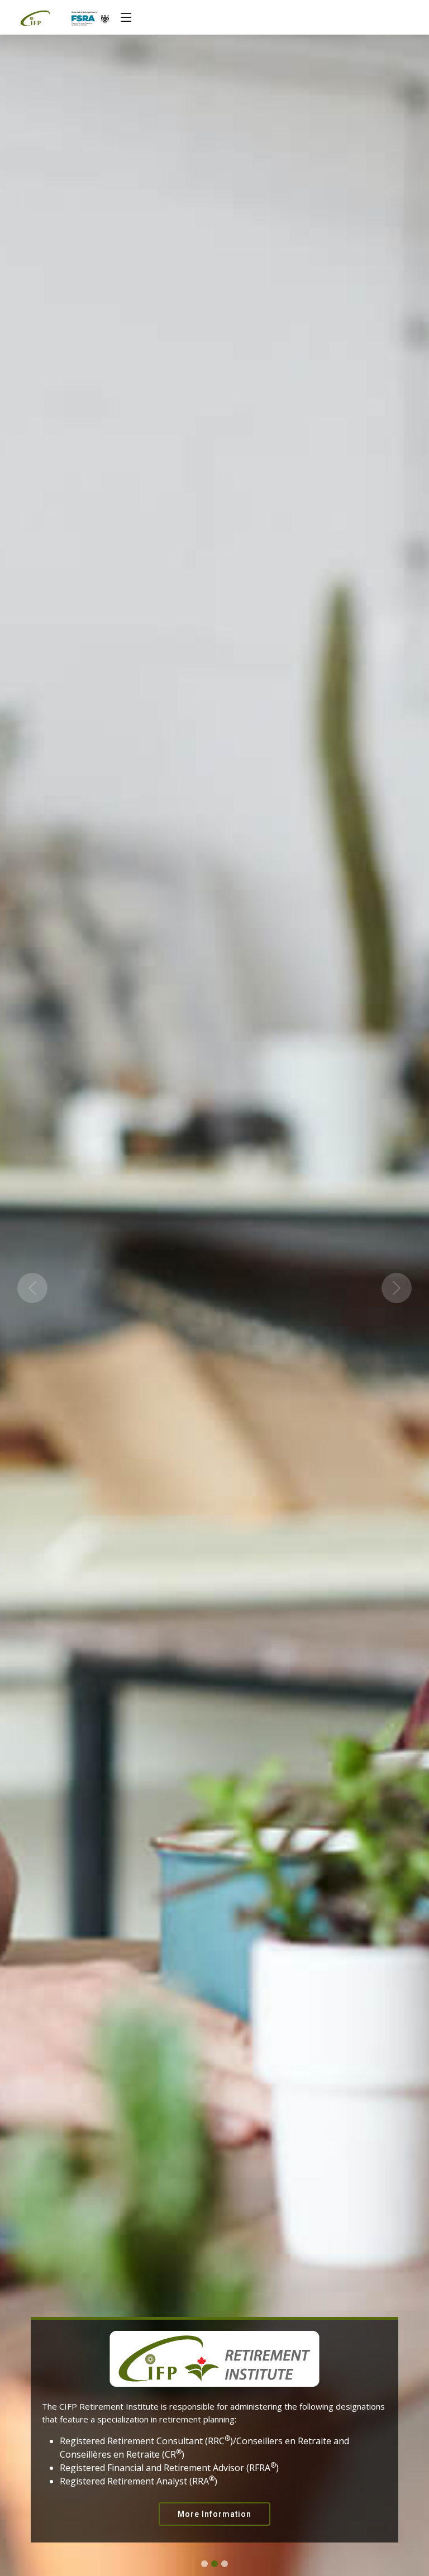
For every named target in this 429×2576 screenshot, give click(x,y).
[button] (32, 1288)
